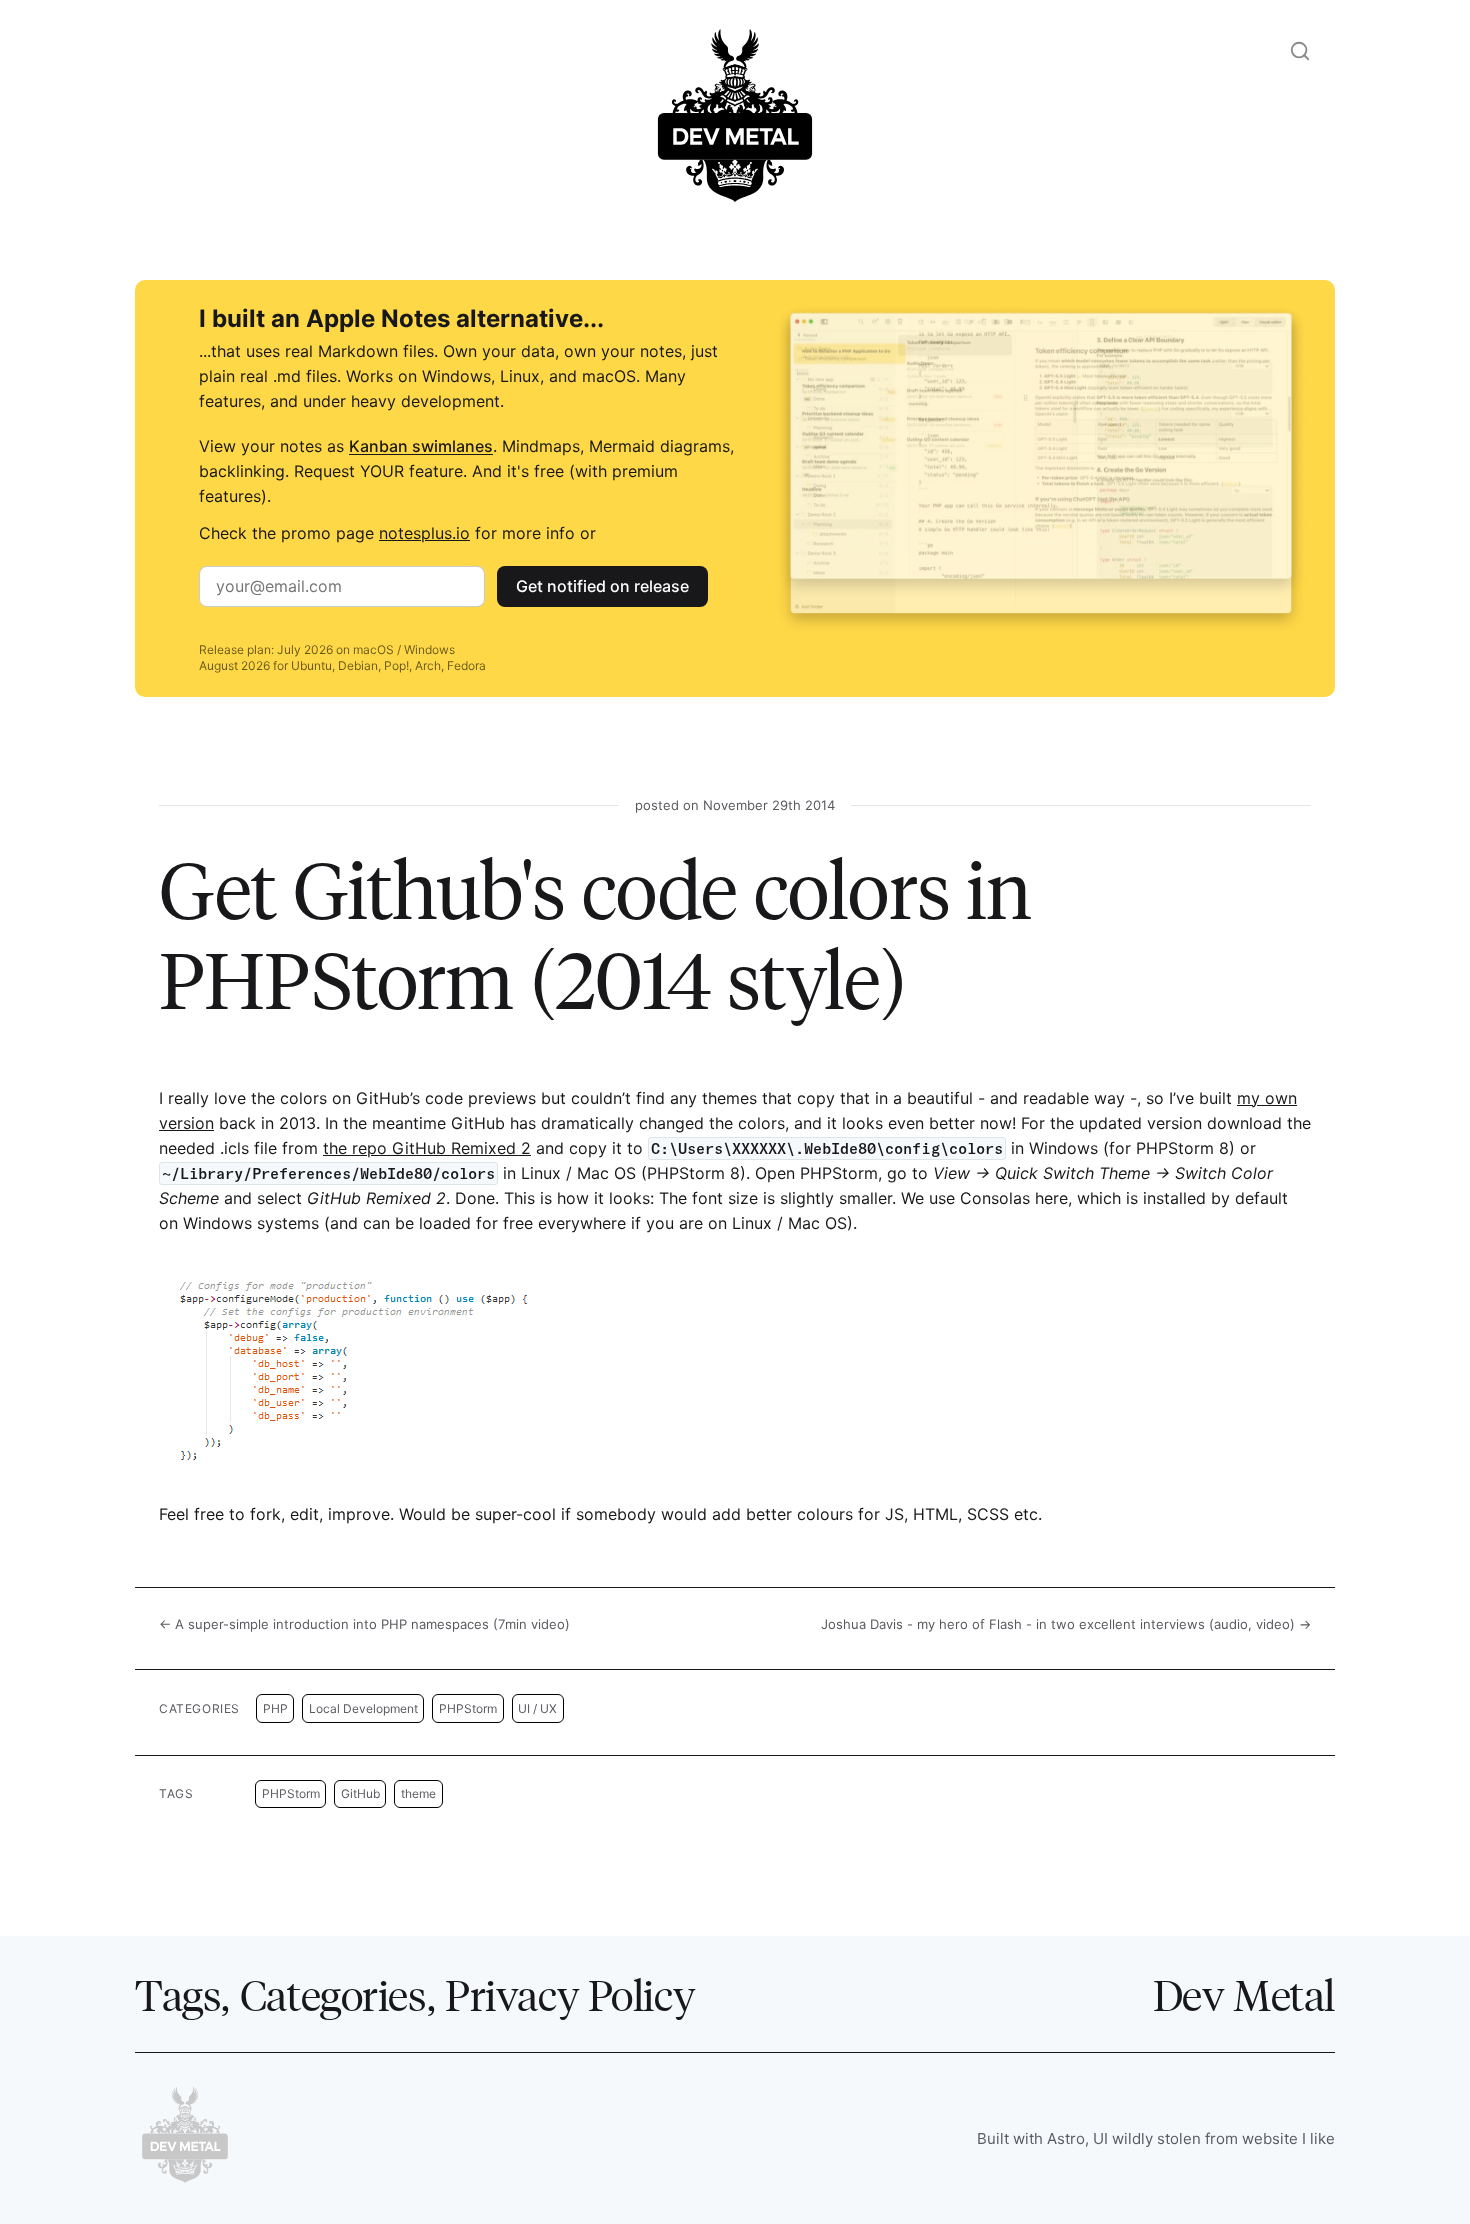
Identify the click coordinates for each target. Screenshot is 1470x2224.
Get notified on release (602, 586)
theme (418, 1793)
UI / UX (537, 1708)
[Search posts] (1300, 51)
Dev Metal (1244, 1994)
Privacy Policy (570, 1994)
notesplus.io (424, 533)
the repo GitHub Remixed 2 (427, 1148)
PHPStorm (468, 1708)
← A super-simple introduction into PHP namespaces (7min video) (364, 1624)
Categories (333, 1994)
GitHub (360, 1793)
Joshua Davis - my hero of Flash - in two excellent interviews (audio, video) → (1066, 1624)
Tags (178, 1994)
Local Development (363, 1708)
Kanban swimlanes (421, 446)
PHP (275, 1708)
